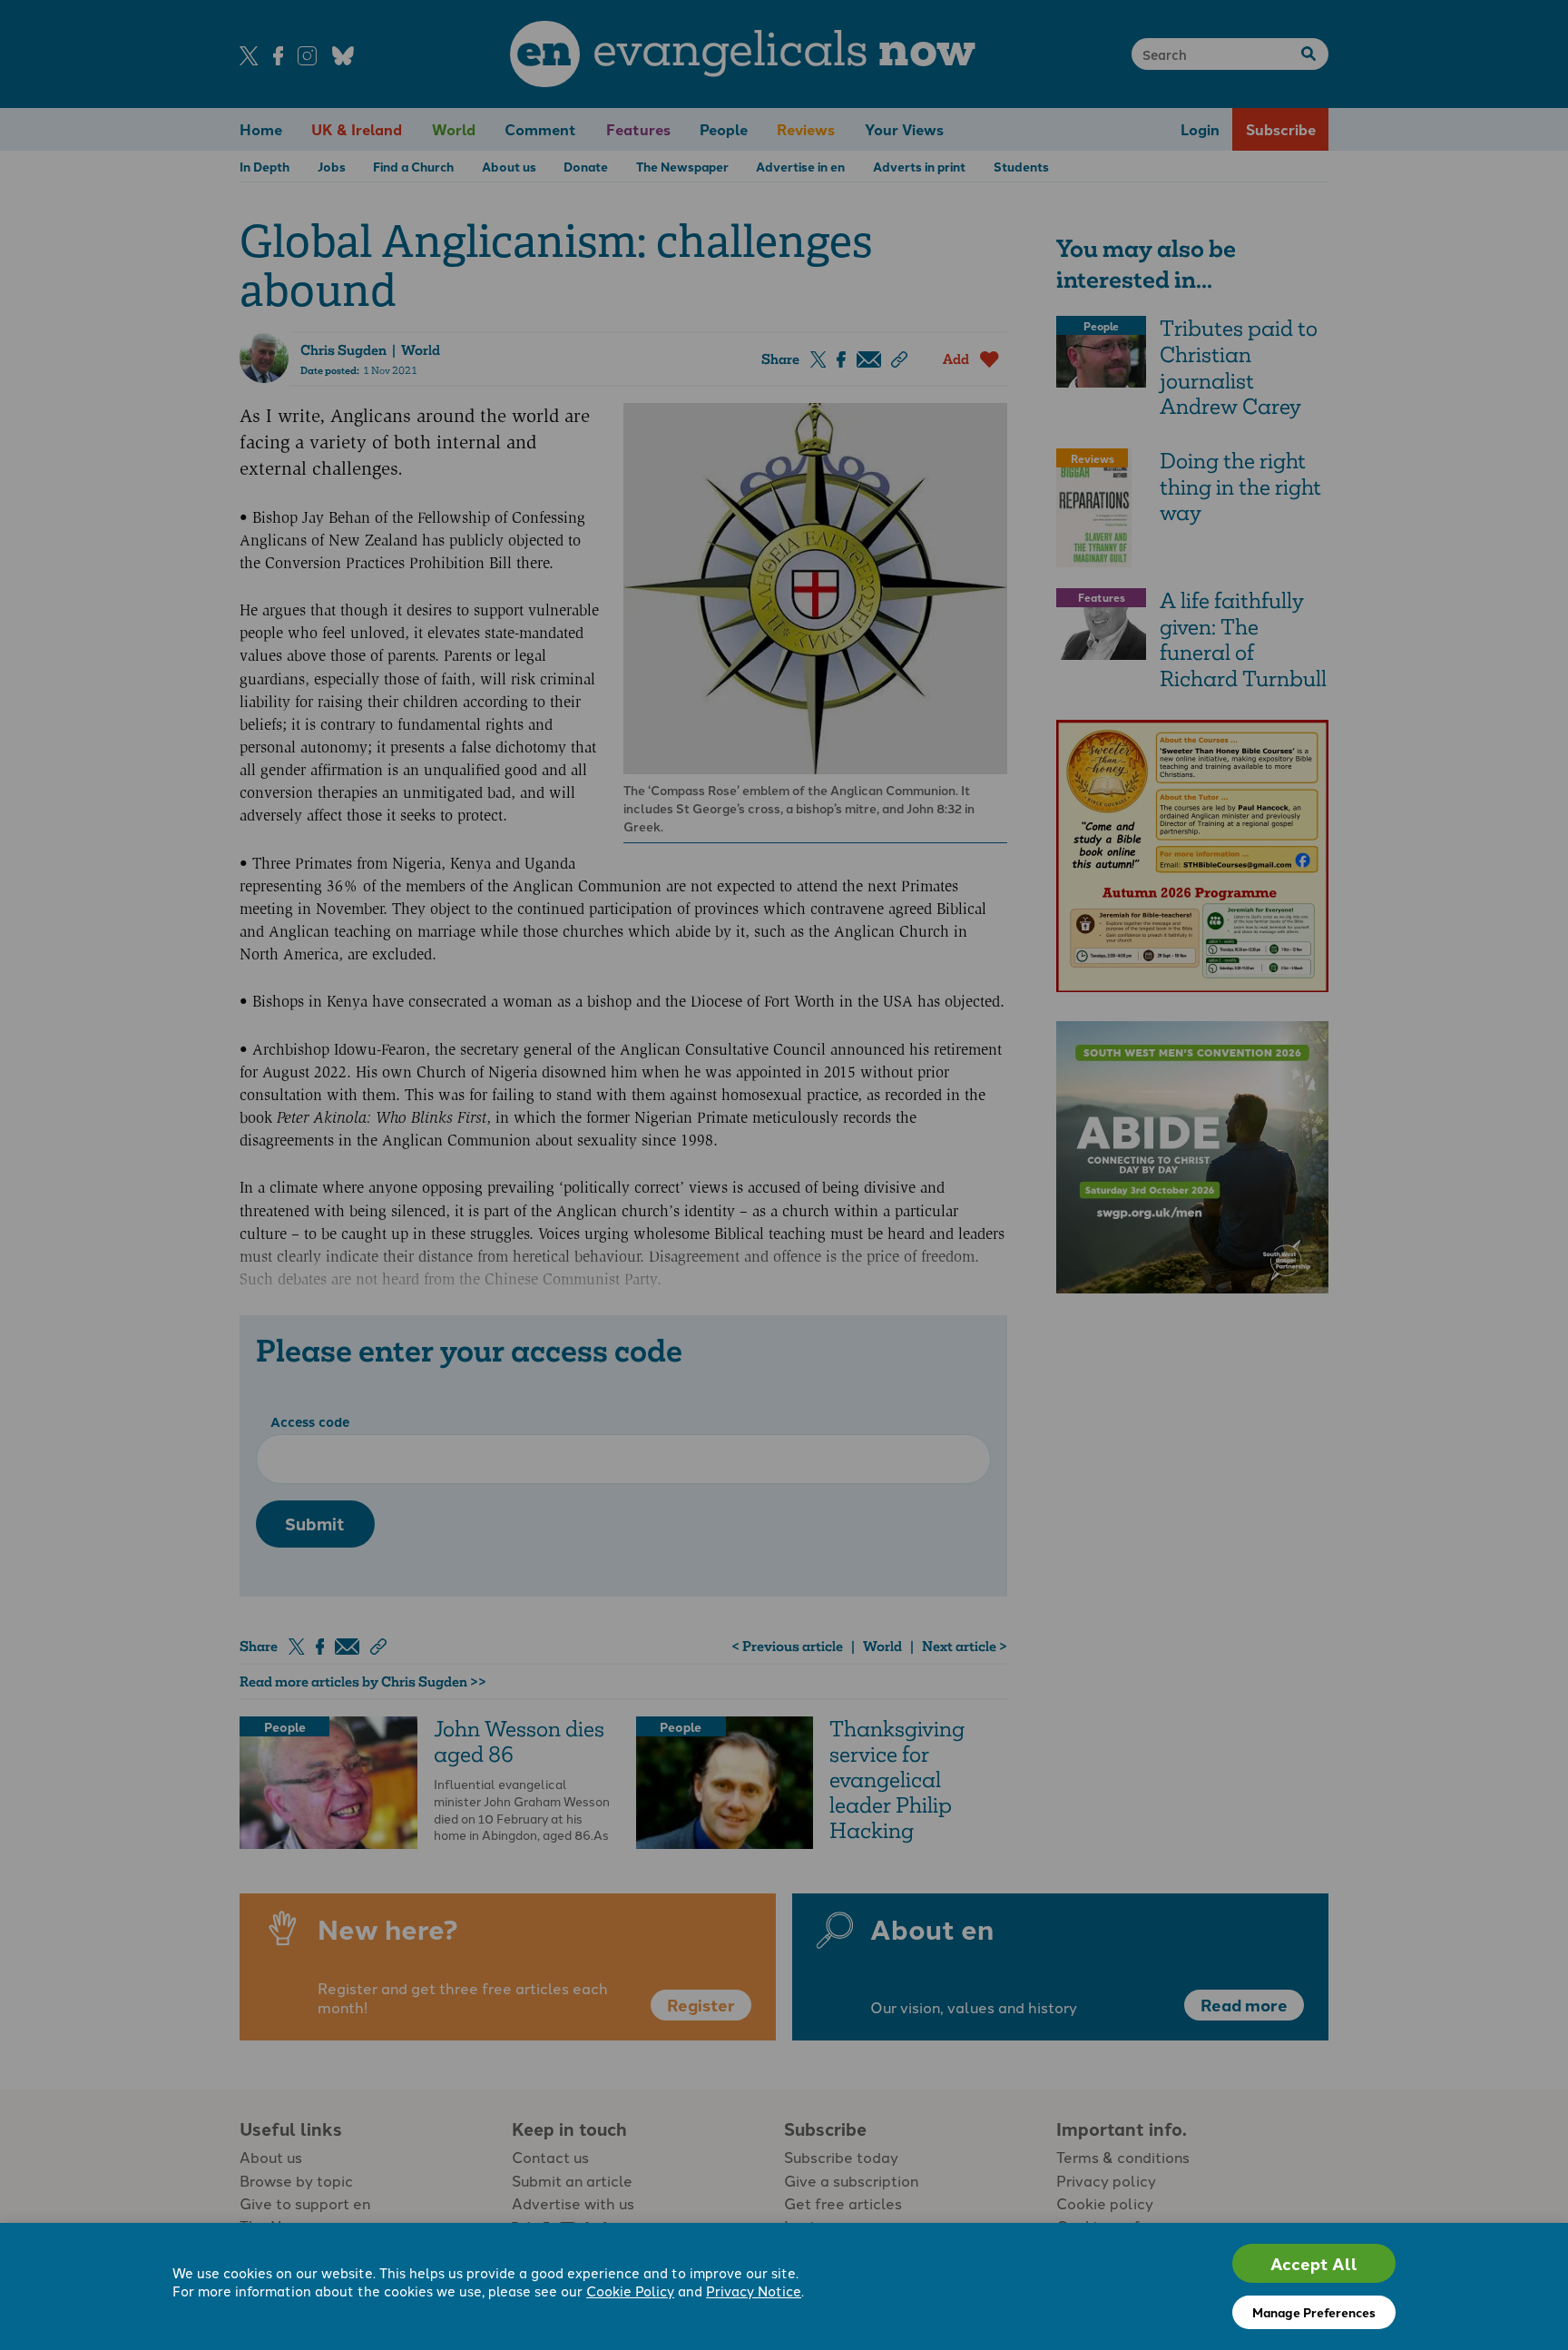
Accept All (1314, 2263)
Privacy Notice (754, 2291)
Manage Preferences (1314, 2312)
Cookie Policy (630, 2291)
